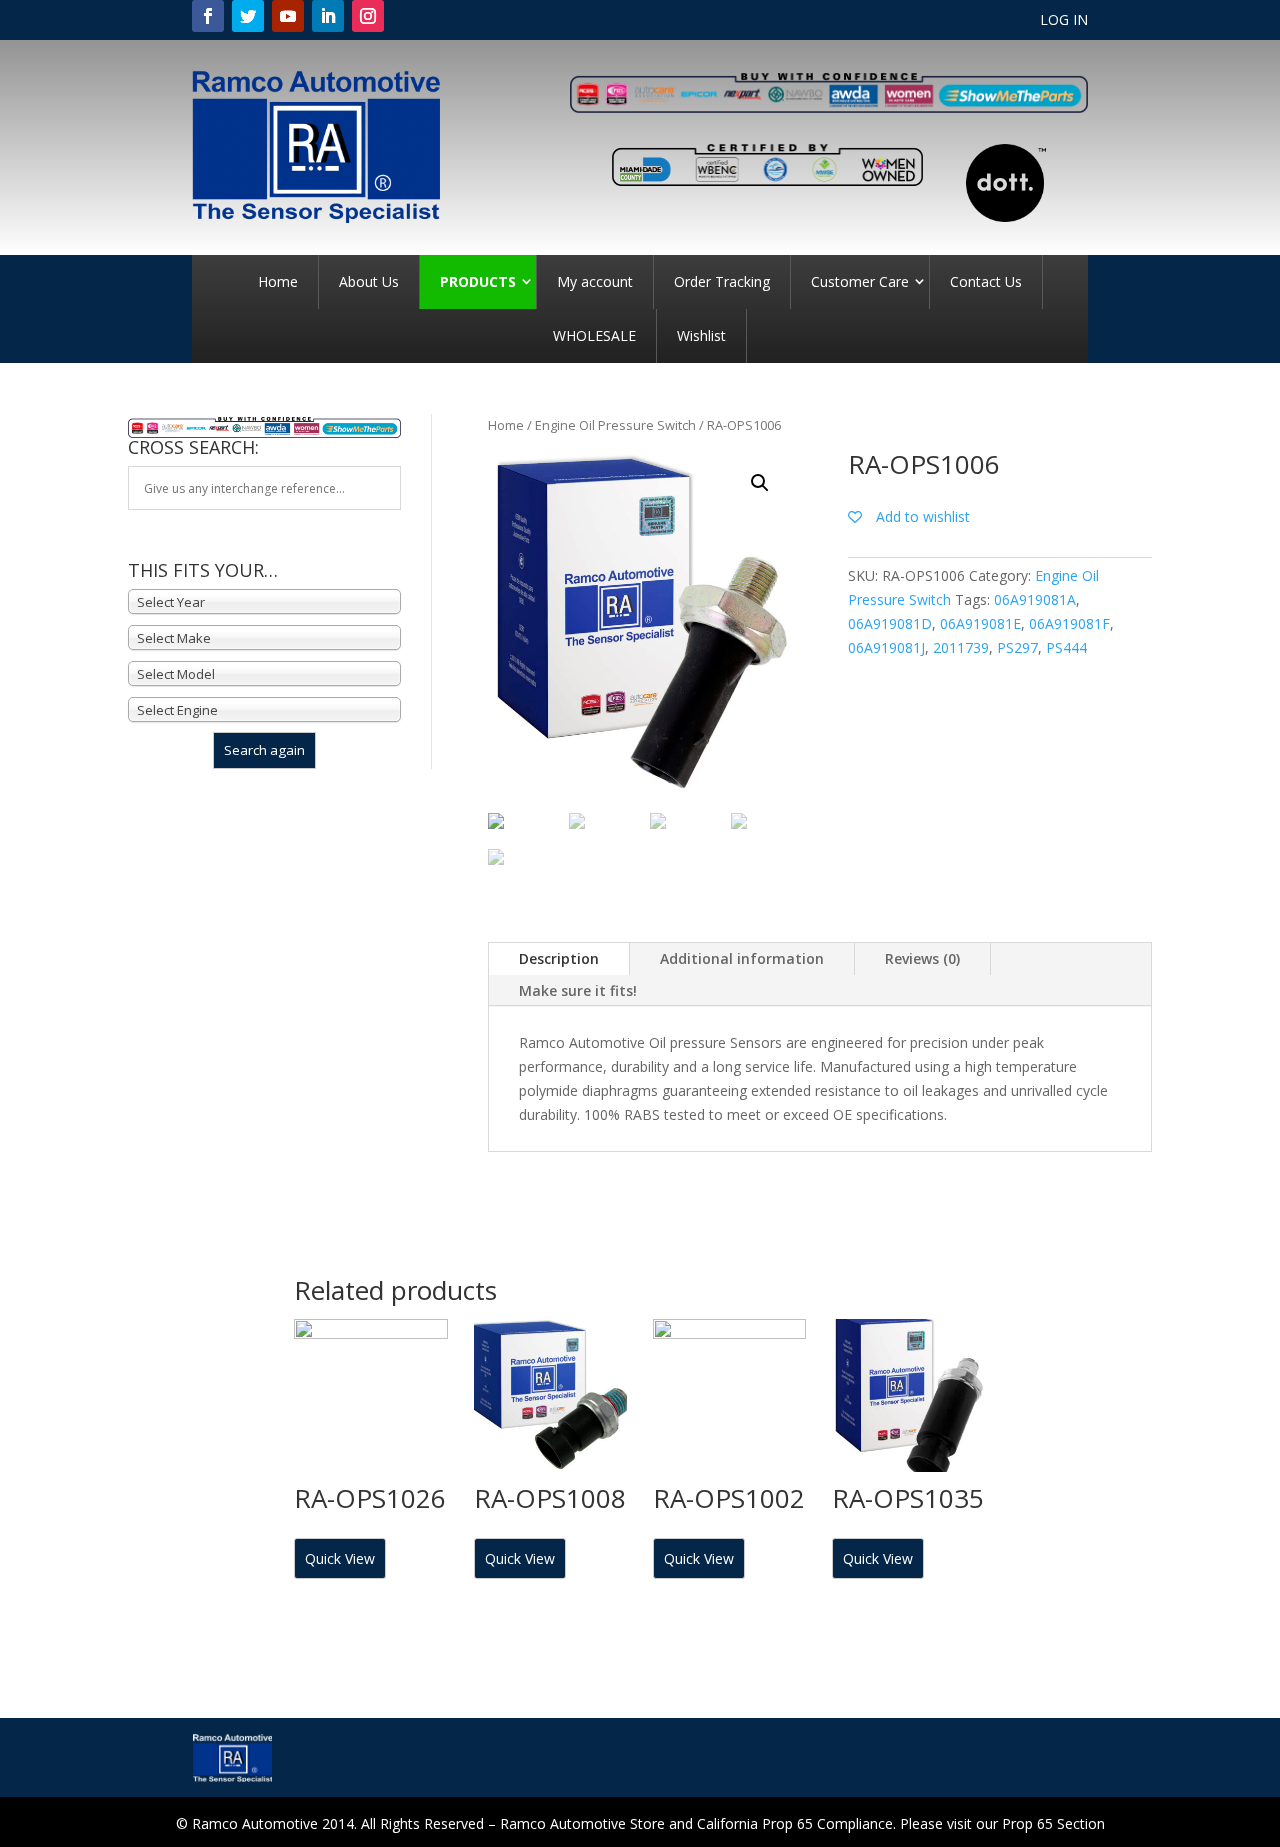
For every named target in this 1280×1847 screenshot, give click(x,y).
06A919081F (1069, 623)
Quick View (340, 1558)
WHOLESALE (594, 335)
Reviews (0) (922, 958)
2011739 (961, 647)
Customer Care (860, 281)
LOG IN (1064, 21)
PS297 (1017, 647)
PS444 (1066, 647)
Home (278, 281)
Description (559, 958)
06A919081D (890, 623)
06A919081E (980, 623)
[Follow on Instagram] (368, 16)
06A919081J (886, 647)
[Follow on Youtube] (288, 16)
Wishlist (701, 335)
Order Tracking (722, 281)
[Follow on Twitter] (248, 16)
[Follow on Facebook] (208, 16)
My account (595, 281)
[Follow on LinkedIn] (328, 16)
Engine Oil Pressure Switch (615, 425)
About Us (369, 281)
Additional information (742, 958)
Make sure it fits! (578, 990)
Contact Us (986, 281)
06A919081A (1035, 599)
